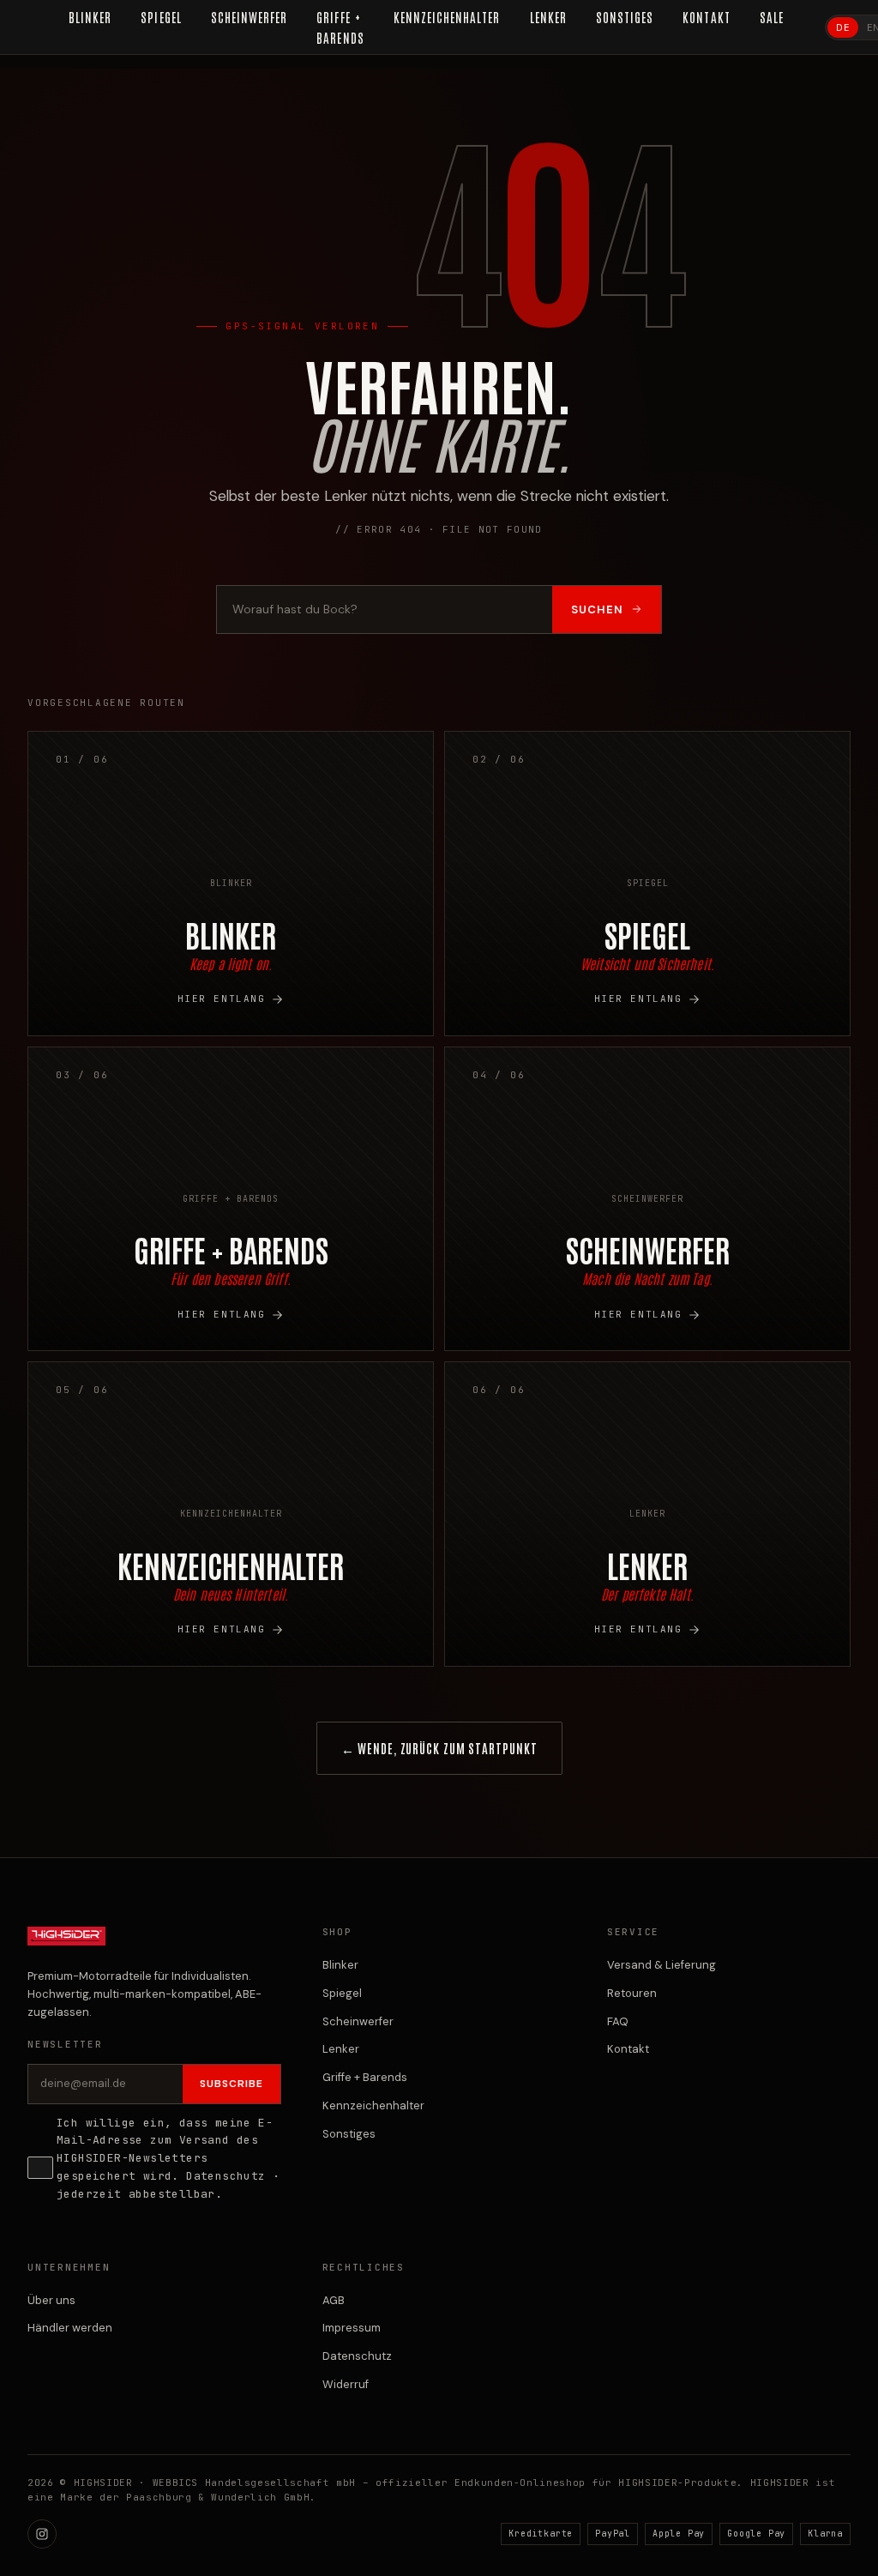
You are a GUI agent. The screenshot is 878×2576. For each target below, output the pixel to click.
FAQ (618, 2021)
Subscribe (232, 2084)
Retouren (632, 1993)
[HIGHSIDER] (66, 1945)
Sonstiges (349, 2134)
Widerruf (346, 2384)
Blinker (340, 1965)
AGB (334, 2300)
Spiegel (342, 1993)
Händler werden (70, 2328)
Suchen (597, 609)
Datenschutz (226, 2176)
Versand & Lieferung (662, 1965)
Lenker (341, 2049)
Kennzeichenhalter (373, 2105)
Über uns (51, 2300)
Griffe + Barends (365, 2077)
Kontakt (628, 2049)
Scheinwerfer (358, 2021)
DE (843, 27)
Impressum (352, 2328)
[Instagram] (42, 2534)
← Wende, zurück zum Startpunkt (439, 1748)
